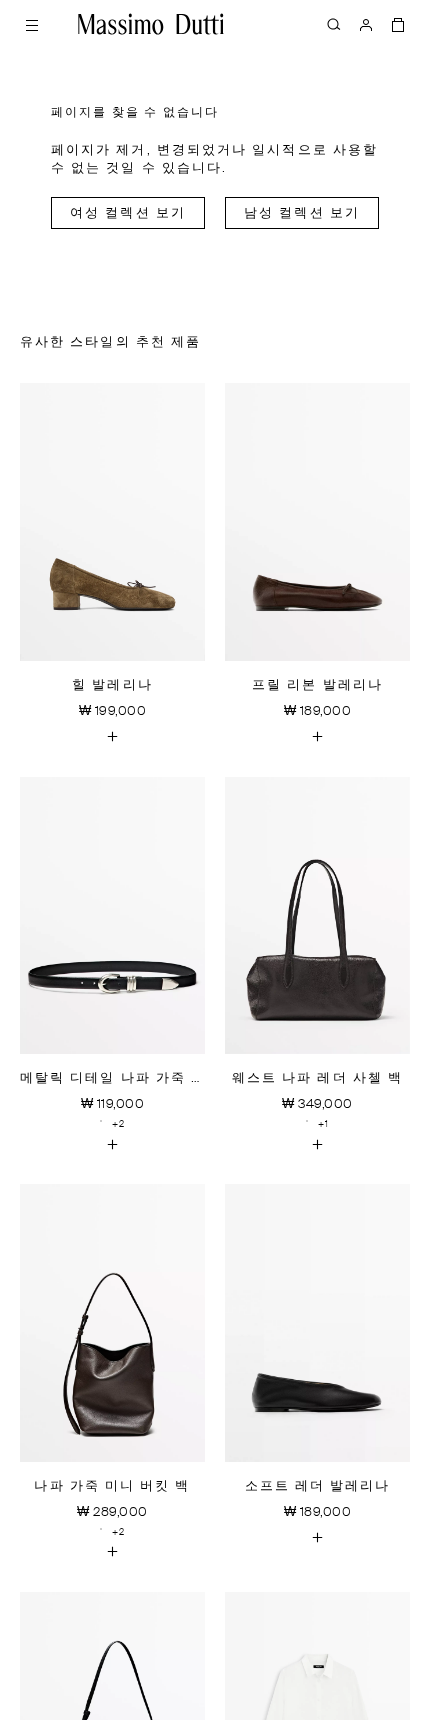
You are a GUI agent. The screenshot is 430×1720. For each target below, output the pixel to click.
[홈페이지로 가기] (151, 24)
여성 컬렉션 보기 (128, 213)
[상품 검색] (334, 24)
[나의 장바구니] (398, 24)
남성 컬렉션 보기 (302, 213)
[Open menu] (32, 24)
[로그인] (366, 24)
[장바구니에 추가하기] (113, 737)
